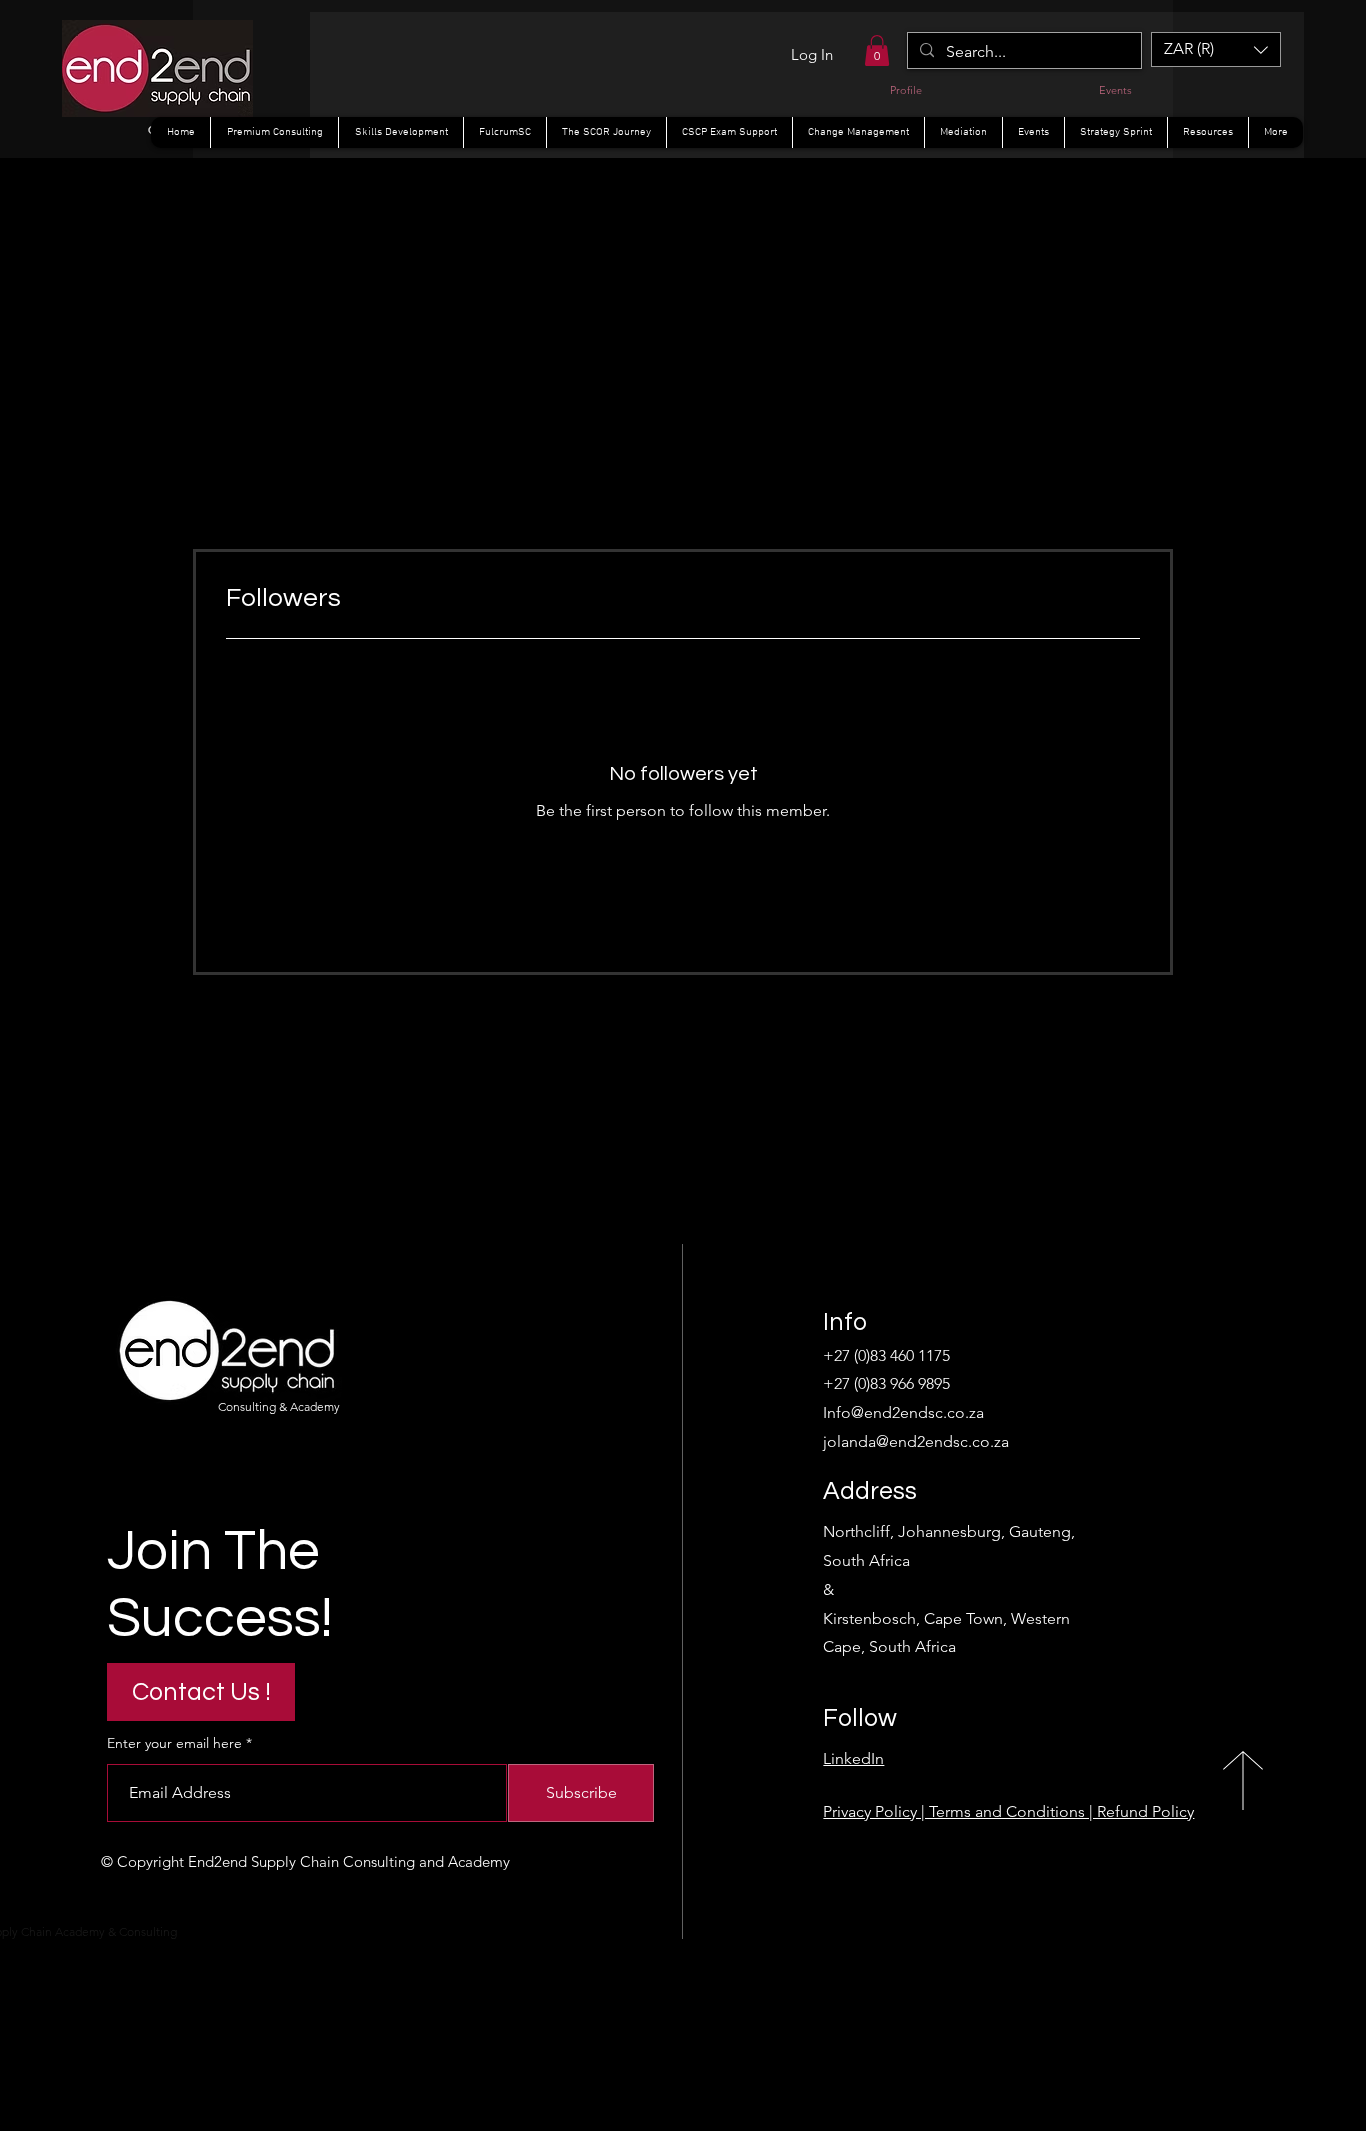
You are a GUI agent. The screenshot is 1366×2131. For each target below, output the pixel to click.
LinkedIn (853, 1758)
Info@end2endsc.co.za (903, 1412)
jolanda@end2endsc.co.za (916, 1441)
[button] (877, 50)
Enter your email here (174, 1743)
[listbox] (1216, 49)
